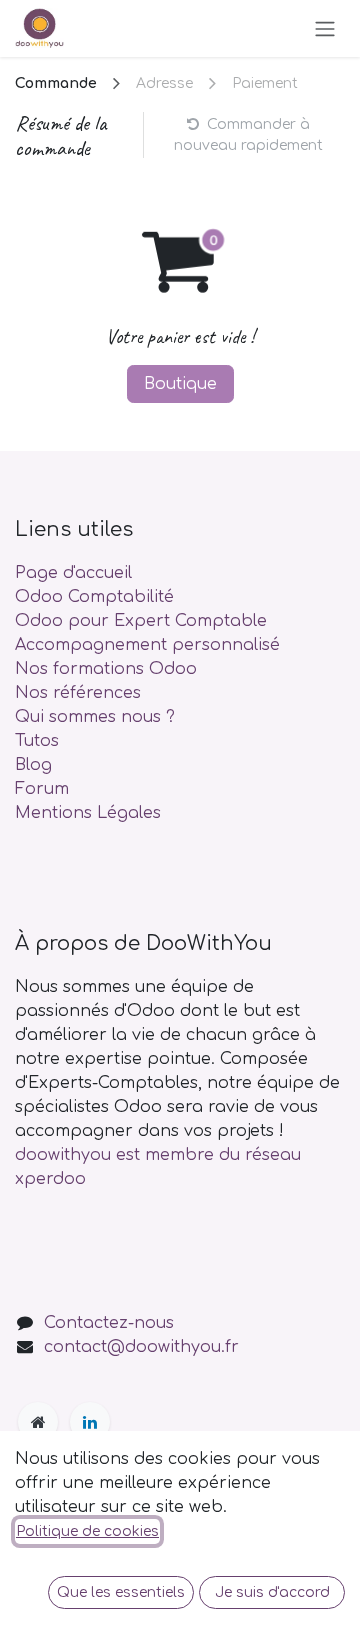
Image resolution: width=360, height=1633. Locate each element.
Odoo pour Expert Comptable (141, 621)
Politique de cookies (87, 1531)
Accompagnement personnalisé (147, 645)
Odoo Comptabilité (94, 597)
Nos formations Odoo (106, 669)
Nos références (78, 693)
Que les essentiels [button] (121, 1592)
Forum (42, 789)
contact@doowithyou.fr (141, 1347)
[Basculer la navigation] (325, 28)
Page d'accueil (73, 573)
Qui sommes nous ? (95, 717)
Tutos (37, 741)
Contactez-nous (109, 1323)
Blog (33, 765)
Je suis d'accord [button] (272, 1592)
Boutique (180, 384)
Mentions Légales (88, 813)
